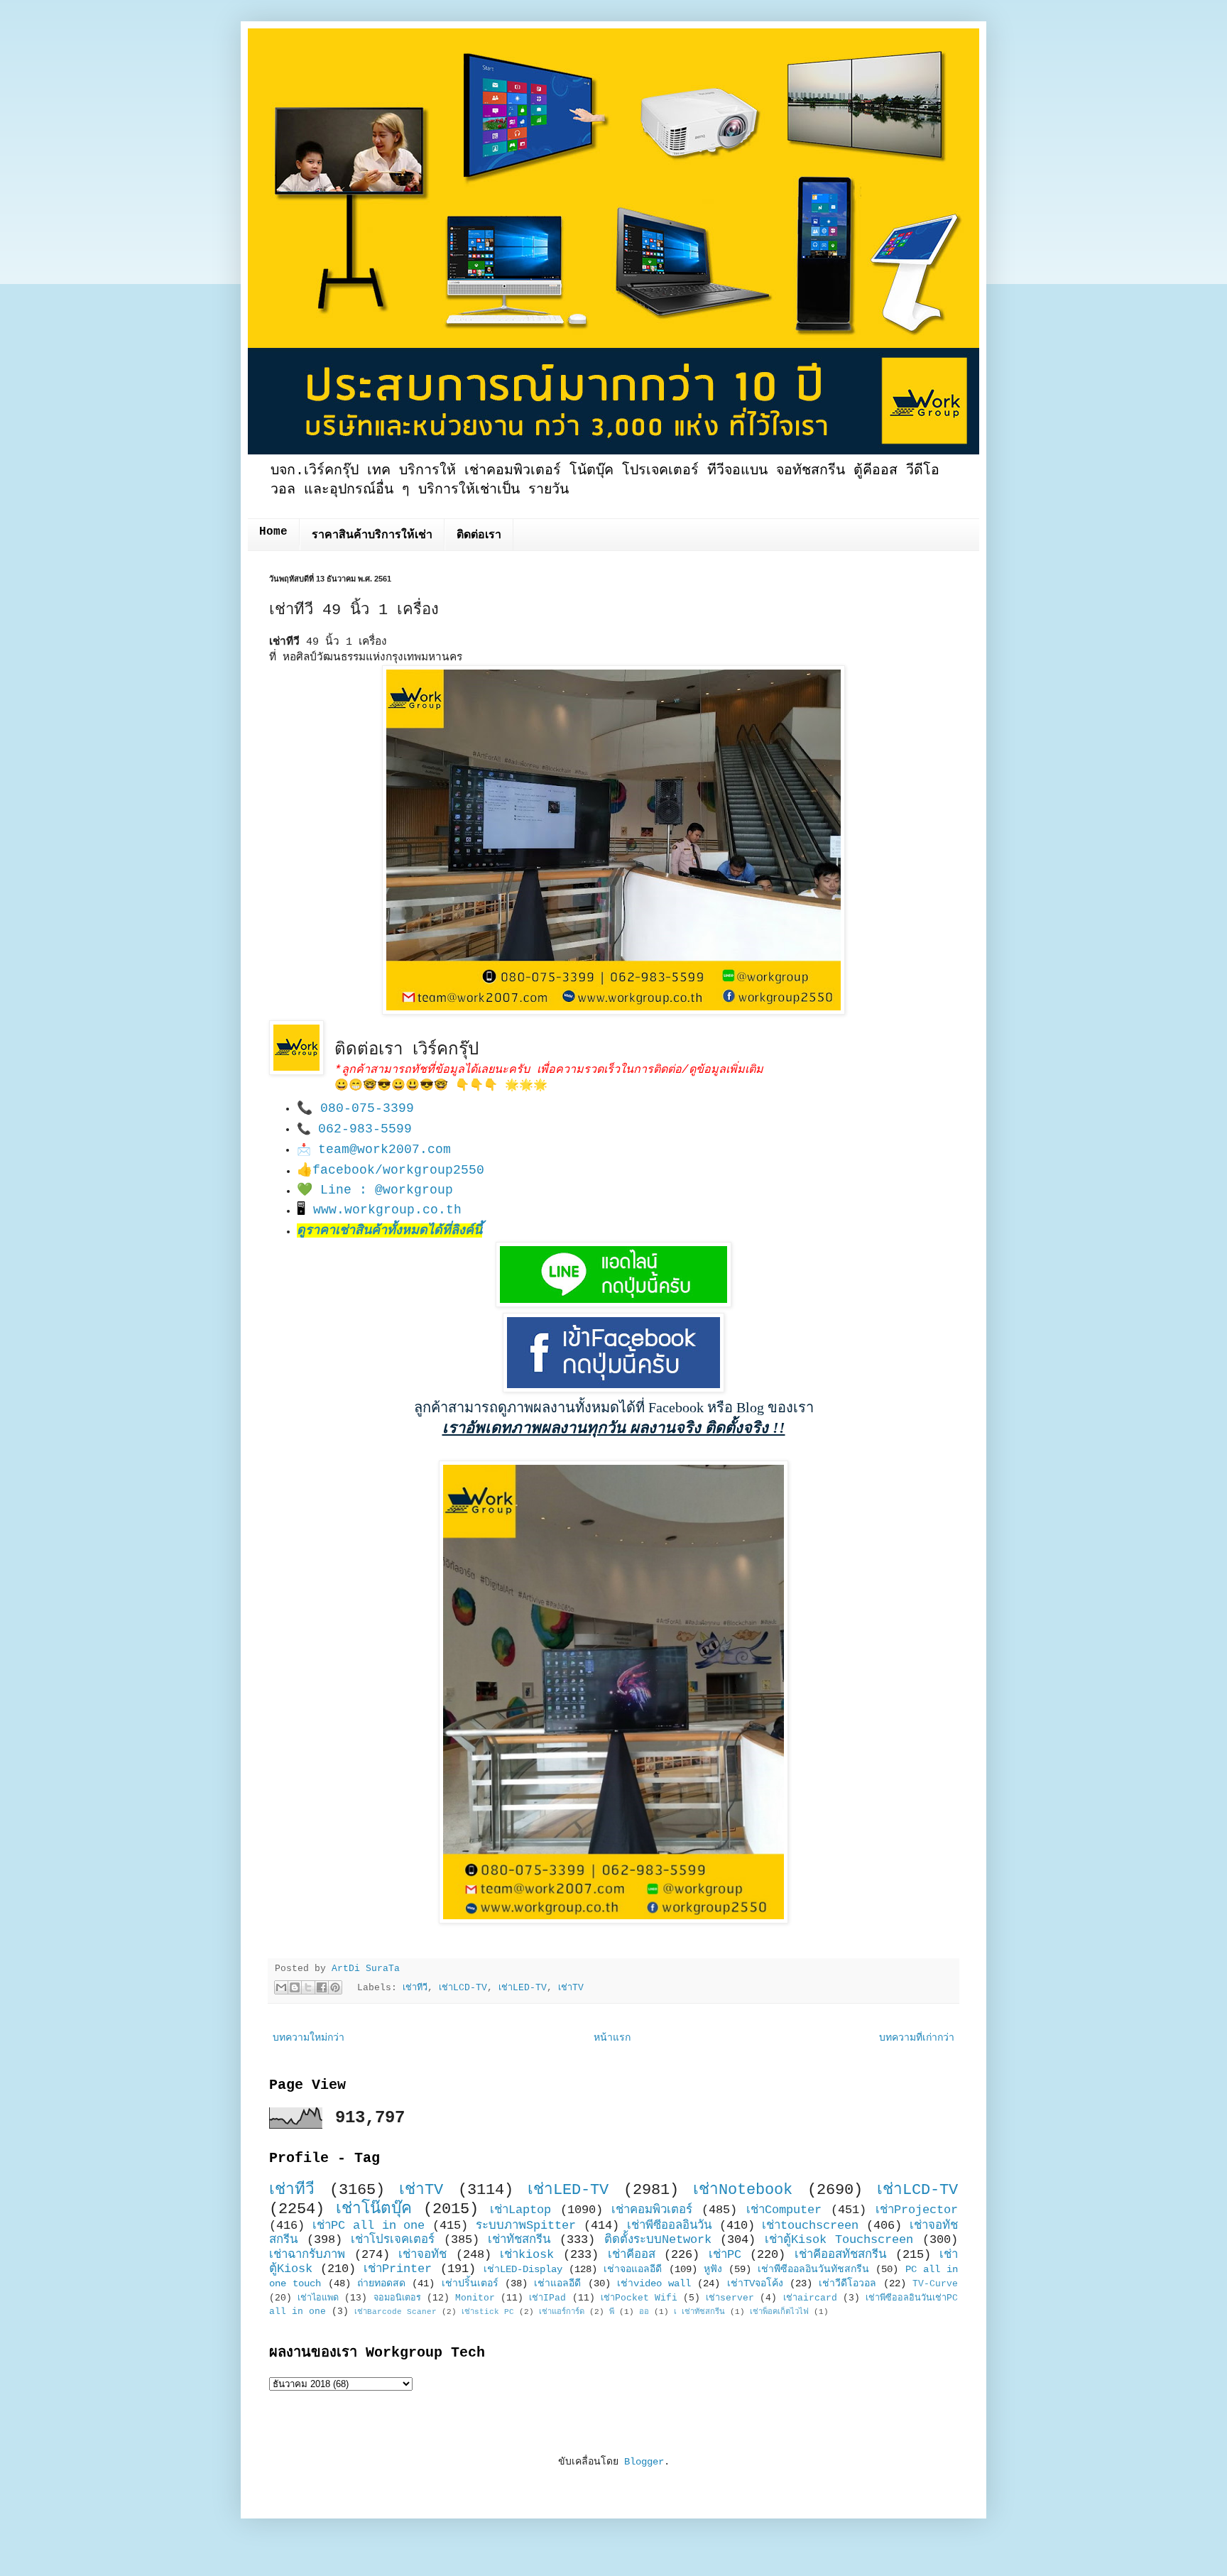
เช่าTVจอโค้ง (755, 2283)
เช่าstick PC (488, 2312)
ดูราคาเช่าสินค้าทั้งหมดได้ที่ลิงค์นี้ (389, 1230)
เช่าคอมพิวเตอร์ (652, 2210)
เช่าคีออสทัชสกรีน (840, 2255)
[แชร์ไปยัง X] (308, 1987)
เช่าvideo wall (654, 2283)
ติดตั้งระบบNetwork (658, 2240)
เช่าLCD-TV (463, 1988)
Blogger (644, 2462)
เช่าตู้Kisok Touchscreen (839, 2240)
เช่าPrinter (398, 2269)
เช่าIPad (547, 2298)
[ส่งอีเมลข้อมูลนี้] (281, 1987)
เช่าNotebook (743, 2190)
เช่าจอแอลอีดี (633, 2269)
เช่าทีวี (415, 1988)
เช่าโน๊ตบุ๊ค (374, 2209)
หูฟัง (713, 2269)
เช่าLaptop (520, 2210)
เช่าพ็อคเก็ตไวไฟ (779, 2312)
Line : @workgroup (387, 1190)
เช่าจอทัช (422, 2255)
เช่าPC (725, 2255)
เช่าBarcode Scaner (396, 2312)
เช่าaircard (810, 2298)
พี (612, 2312)
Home (273, 532)
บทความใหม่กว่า (309, 2038)
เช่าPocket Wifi (639, 2298)
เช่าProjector (917, 2210)
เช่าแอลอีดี (557, 2283)
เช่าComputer (784, 2210)
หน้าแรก (612, 2038)
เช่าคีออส (632, 2255)
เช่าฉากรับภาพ (307, 2255)
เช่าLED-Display (523, 2269)
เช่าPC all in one (369, 2226)
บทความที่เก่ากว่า (917, 2038)
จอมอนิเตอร (397, 2298)
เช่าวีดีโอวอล (847, 2283)
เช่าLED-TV (523, 1988)
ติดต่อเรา (479, 535)
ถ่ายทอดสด (381, 2283)
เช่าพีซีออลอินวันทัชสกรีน (813, 2269)
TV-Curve (935, 2284)
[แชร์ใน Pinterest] (335, 1987)
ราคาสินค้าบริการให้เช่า (372, 535)
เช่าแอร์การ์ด (562, 2312)
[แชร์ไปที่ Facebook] (322, 1987)
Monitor (475, 2298)
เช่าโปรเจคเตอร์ (393, 2240)
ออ (644, 2312)
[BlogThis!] (295, 1987)
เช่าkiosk (527, 2255)
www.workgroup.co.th (387, 1210)
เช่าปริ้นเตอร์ (470, 2283)
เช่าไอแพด (318, 2298)
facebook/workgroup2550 (398, 1170)
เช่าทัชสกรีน (519, 2240)
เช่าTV (571, 1988)
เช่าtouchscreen (810, 2226)
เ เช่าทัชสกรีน (699, 2312)
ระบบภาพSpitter (526, 2226)
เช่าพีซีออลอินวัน (669, 2226)
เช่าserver (730, 2298)
